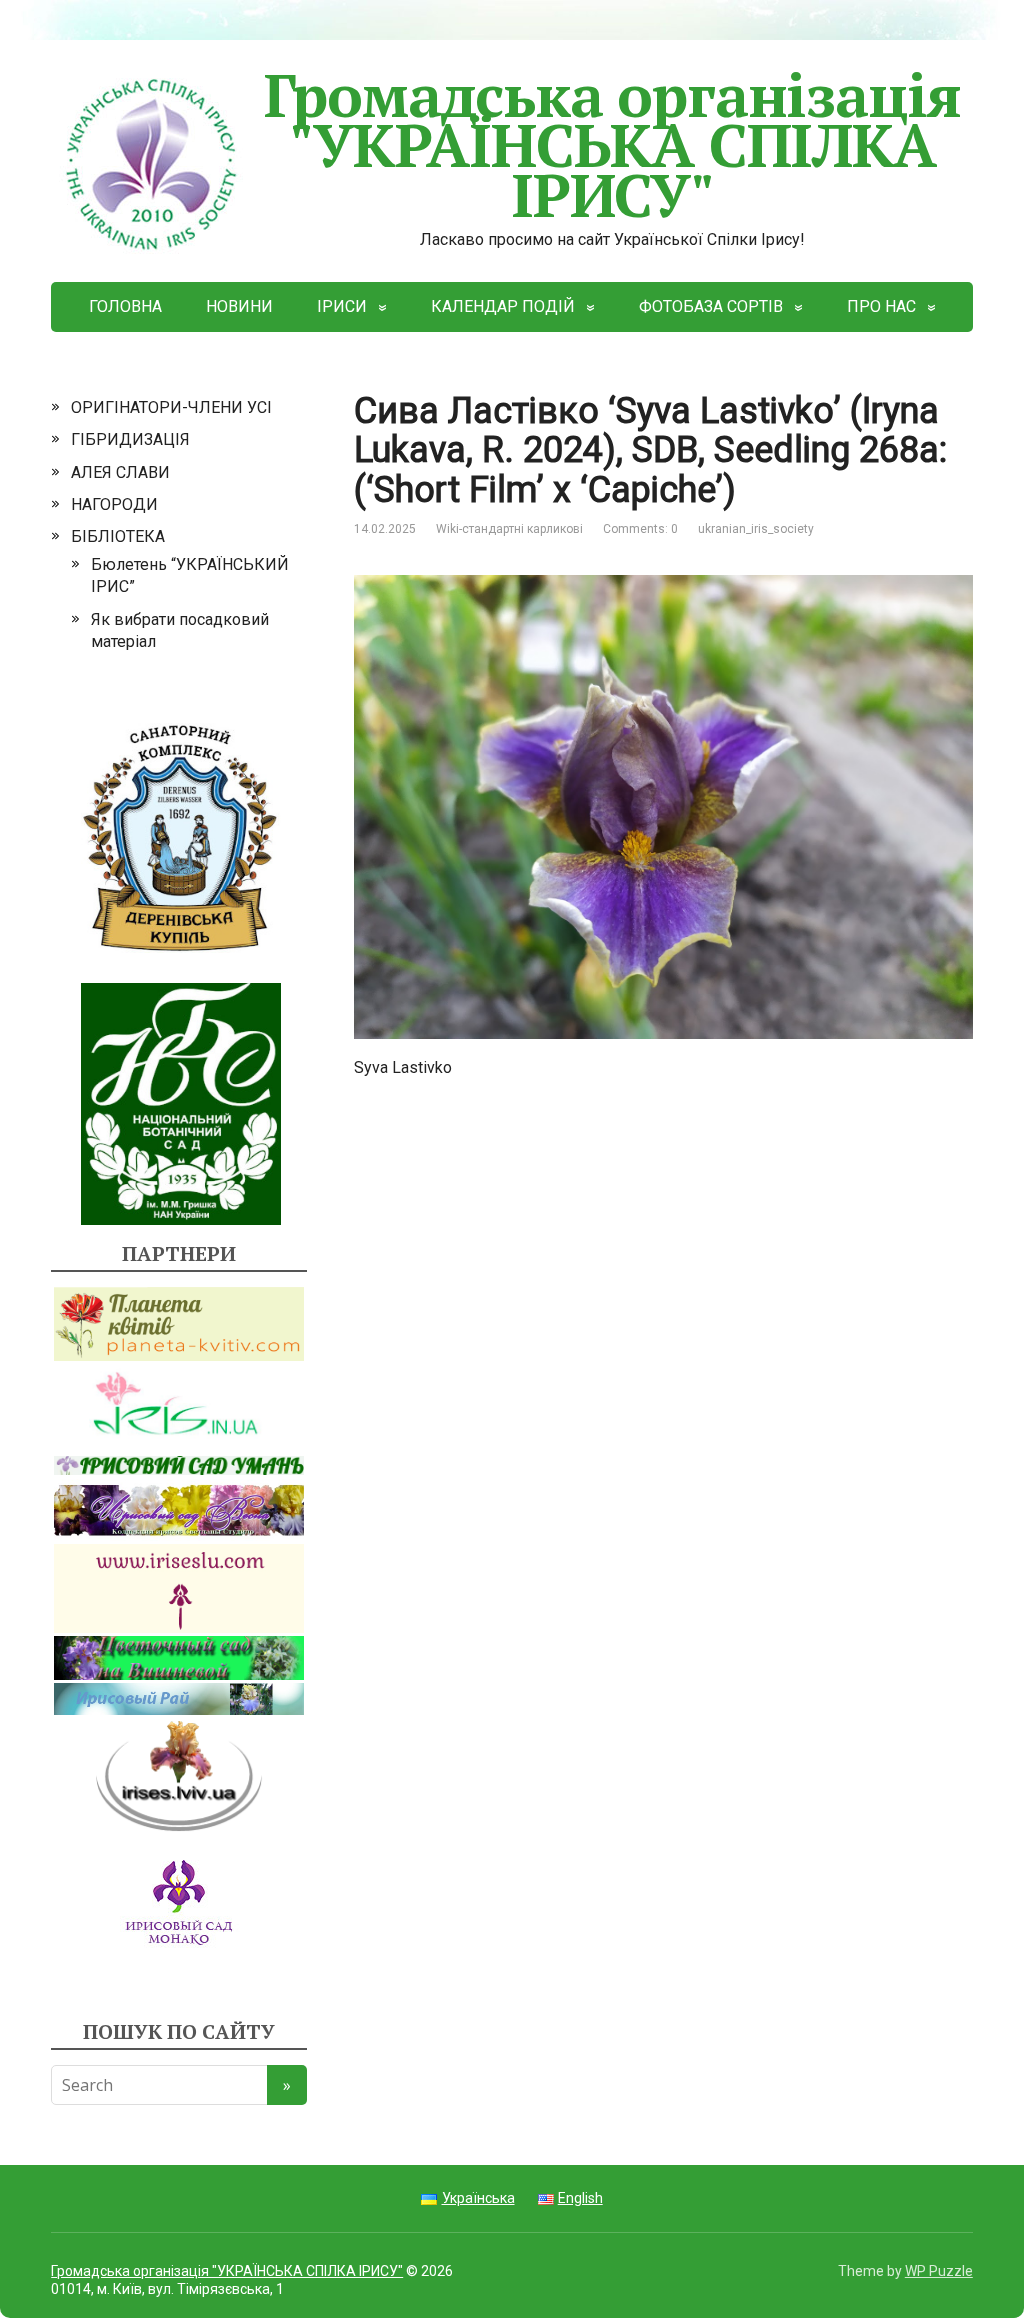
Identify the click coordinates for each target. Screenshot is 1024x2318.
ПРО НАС (881, 306)
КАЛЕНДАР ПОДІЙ (503, 306)
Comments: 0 (640, 529)
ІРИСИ (342, 306)
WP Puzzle (939, 2271)
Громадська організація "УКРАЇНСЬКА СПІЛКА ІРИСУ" (613, 144)
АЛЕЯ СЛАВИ (120, 472)
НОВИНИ (239, 306)
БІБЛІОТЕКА (118, 536)
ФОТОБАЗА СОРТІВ (711, 306)
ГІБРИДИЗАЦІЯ (130, 439)
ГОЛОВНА (125, 306)
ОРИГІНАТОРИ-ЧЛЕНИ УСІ (171, 407)
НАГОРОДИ (114, 504)
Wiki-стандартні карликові (509, 529)
